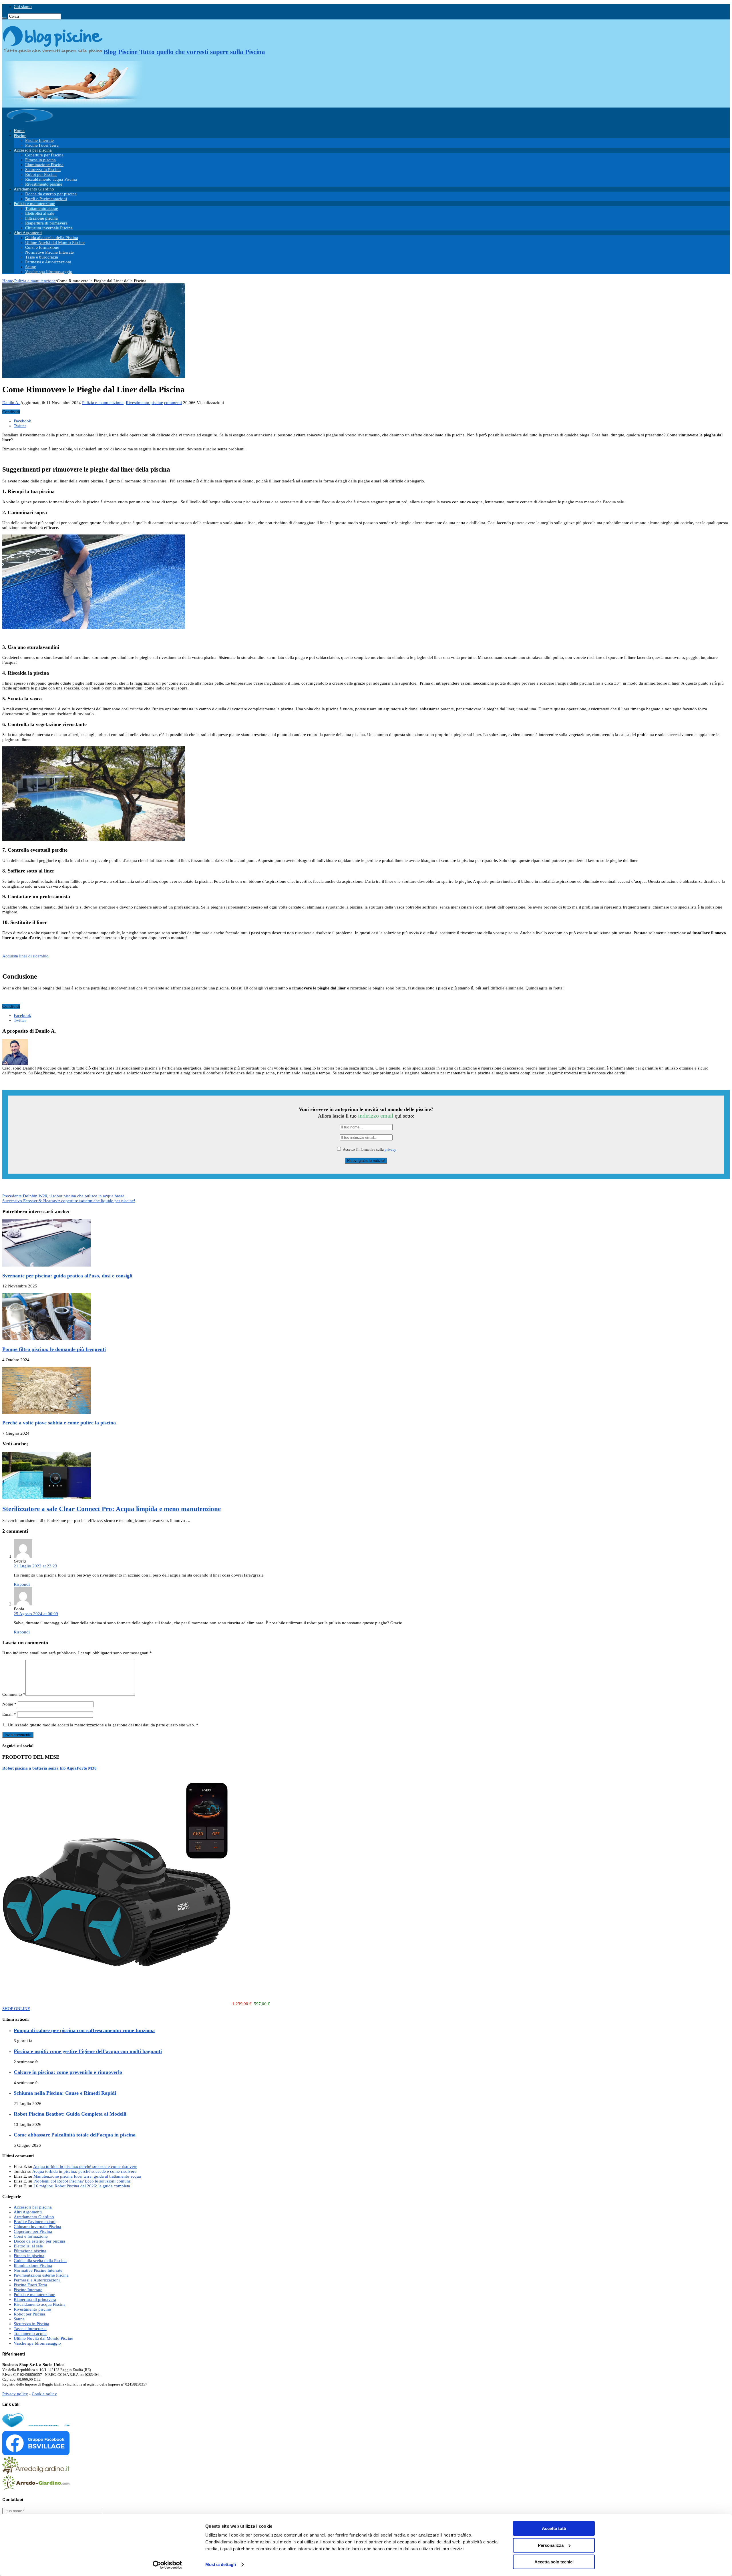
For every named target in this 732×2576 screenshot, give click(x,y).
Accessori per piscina (33, 150)
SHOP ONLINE (16, 2009)
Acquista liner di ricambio (25, 956)
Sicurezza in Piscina (43, 170)
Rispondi (22, 1584)
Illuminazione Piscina (44, 165)
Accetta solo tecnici (554, 2562)
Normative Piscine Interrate (49, 252)
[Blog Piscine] (30, 122)
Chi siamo (23, 7)
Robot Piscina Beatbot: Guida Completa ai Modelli (70, 2114)
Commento (14, 1694)
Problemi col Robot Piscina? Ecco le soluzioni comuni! (82, 2181)
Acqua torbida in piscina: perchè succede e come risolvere (85, 2166)
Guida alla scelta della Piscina (52, 238)
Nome (9, 1704)
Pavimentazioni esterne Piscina (41, 2275)
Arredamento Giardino (34, 189)
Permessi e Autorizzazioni (48, 262)
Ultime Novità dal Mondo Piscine (55, 243)
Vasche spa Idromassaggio (49, 272)
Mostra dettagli (221, 2564)
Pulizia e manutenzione (34, 204)
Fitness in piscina (40, 160)
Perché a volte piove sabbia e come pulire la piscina (59, 1423)
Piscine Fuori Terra (42, 145)
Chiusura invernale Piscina (49, 228)
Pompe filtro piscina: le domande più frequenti (54, 1349)
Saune (31, 267)
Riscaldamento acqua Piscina (51, 179)
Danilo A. (11, 403)
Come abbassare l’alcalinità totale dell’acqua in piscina (75, 2135)
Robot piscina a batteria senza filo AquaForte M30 (49, 1768)
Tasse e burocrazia (42, 257)
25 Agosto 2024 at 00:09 (36, 1614)
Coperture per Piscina (44, 155)
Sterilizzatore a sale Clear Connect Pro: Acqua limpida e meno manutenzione (112, 1509)
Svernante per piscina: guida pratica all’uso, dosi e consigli (67, 1276)
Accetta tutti (554, 2528)
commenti (173, 403)
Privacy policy (15, 2394)
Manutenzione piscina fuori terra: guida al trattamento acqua (87, 2176)
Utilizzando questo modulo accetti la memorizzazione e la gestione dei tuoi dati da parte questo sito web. (103, 1725)
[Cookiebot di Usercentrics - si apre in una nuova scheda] (167, 2565)
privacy (390, 1150)
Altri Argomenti (28, 233)
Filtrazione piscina (41, 218)
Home (19, 131)
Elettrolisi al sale (40, 213)
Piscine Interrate (39, 140)
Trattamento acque (42, 208)
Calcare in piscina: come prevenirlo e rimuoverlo (68, 2072)
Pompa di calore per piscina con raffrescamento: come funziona (84, 2030)
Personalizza (551, 2545)
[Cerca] (5, 18)
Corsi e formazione (42, 247)
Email (9, 1714)
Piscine (20, 136)
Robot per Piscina (41, 174)
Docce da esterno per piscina (51, 194)
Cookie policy (44, 2394)
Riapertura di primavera (46, 223)
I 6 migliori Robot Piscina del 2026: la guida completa (82, 2186)
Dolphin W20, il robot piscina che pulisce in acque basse (63, 1196)
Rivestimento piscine (44, 184)
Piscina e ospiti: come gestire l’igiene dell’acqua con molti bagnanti (88, 2051)
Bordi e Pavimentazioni (46, 199)
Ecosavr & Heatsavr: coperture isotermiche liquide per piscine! (69, 1201)
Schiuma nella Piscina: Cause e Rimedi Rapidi (65, 2093)
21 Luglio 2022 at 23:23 (35, 1566)
